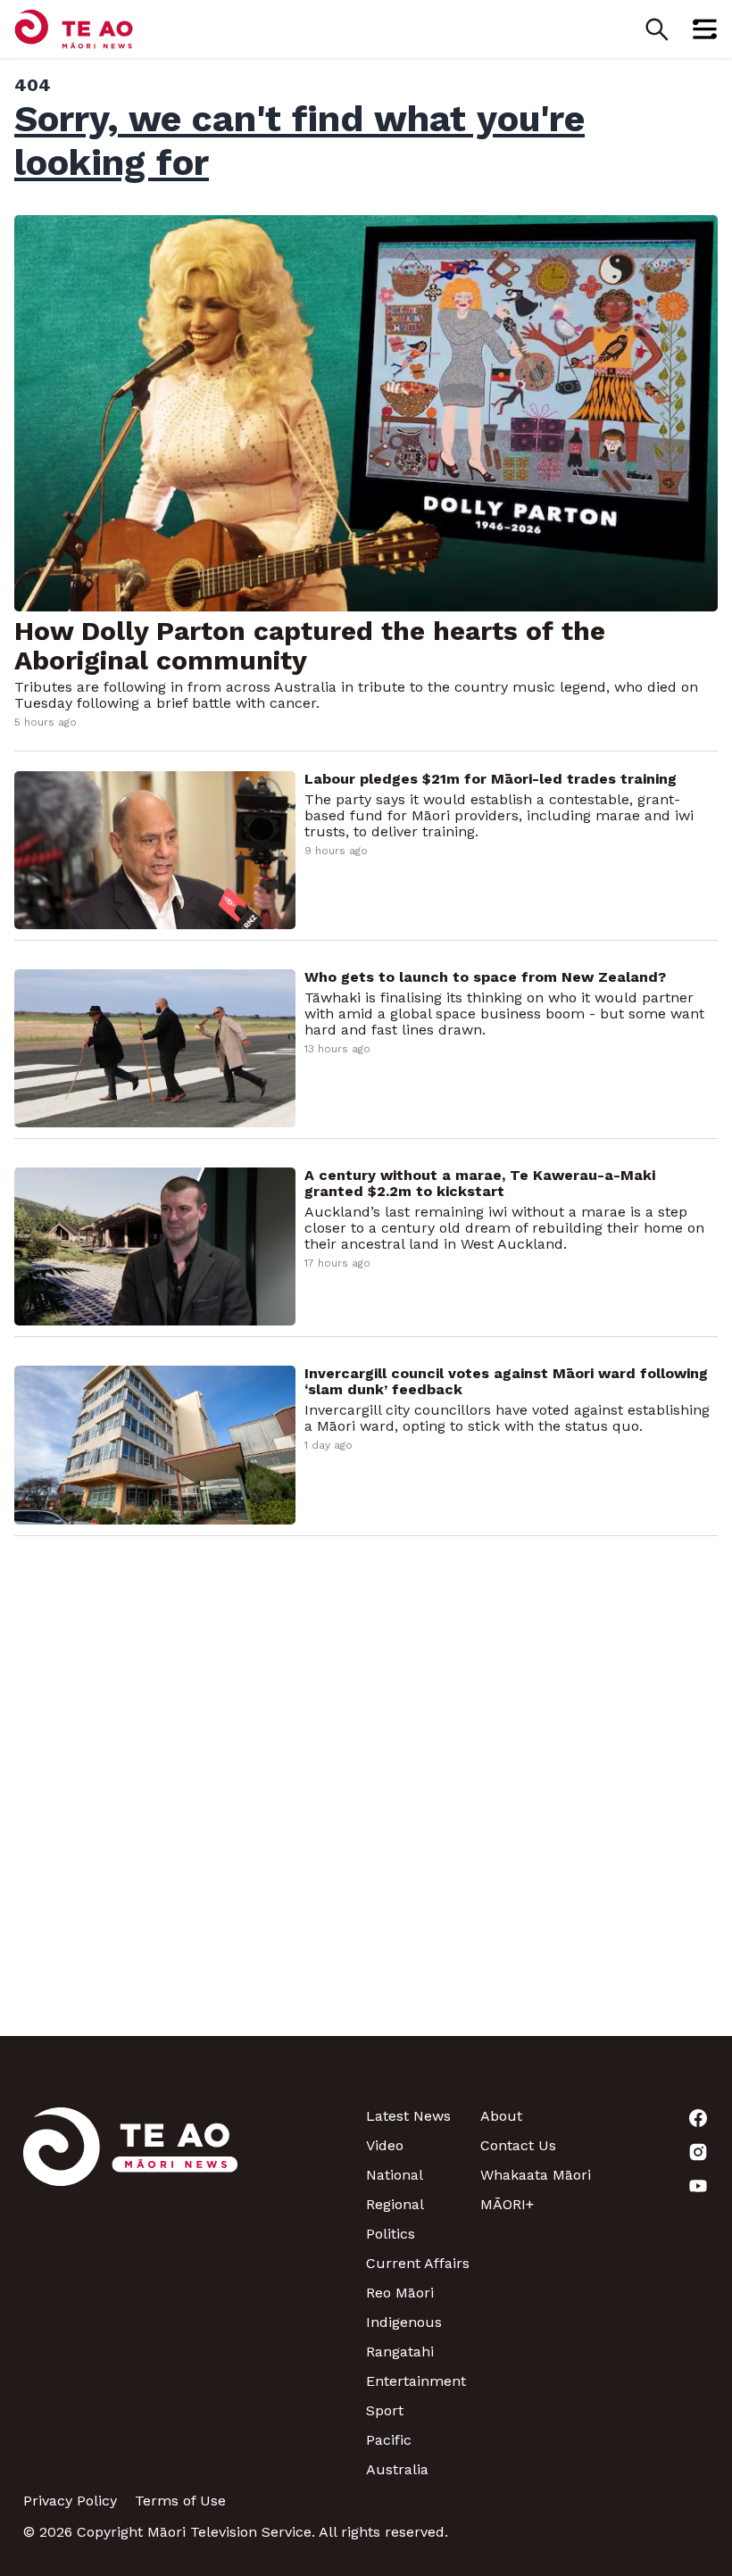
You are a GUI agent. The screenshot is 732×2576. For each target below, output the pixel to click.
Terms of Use (180, 2501)
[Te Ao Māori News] (130, 2293)
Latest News (408, 2116)
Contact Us (518, 2145)
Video (385, 2145)
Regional (395, 2204)
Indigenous (404, 2322)
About (501, 2116)
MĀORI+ (507, 2204)
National (395, 2175)
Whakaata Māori (536, 2175)
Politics (391, 2234)
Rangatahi (400, 2352)
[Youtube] (652, 2186)
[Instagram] (652, 2152)
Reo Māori (400, 2293)
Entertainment (416, 2381)
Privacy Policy (70, 2501)
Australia (397, 2469)
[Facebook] (652, 2118)
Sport (385, 2410)
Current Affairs (418, 2263)
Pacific (389, 2440)
